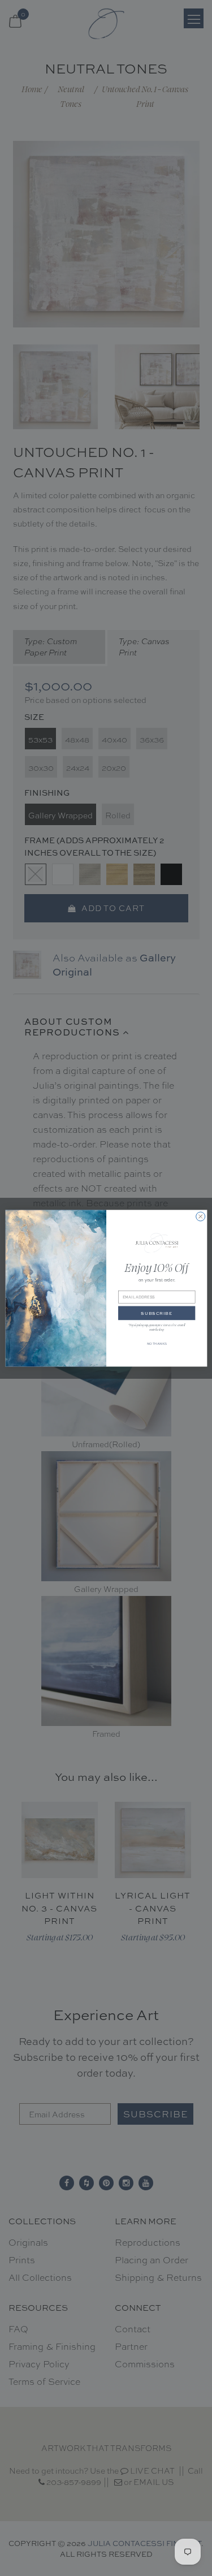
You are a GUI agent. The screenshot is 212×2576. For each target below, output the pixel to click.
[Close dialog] (200, 1216)
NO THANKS (156, 1343)
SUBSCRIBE (157, 1313)
